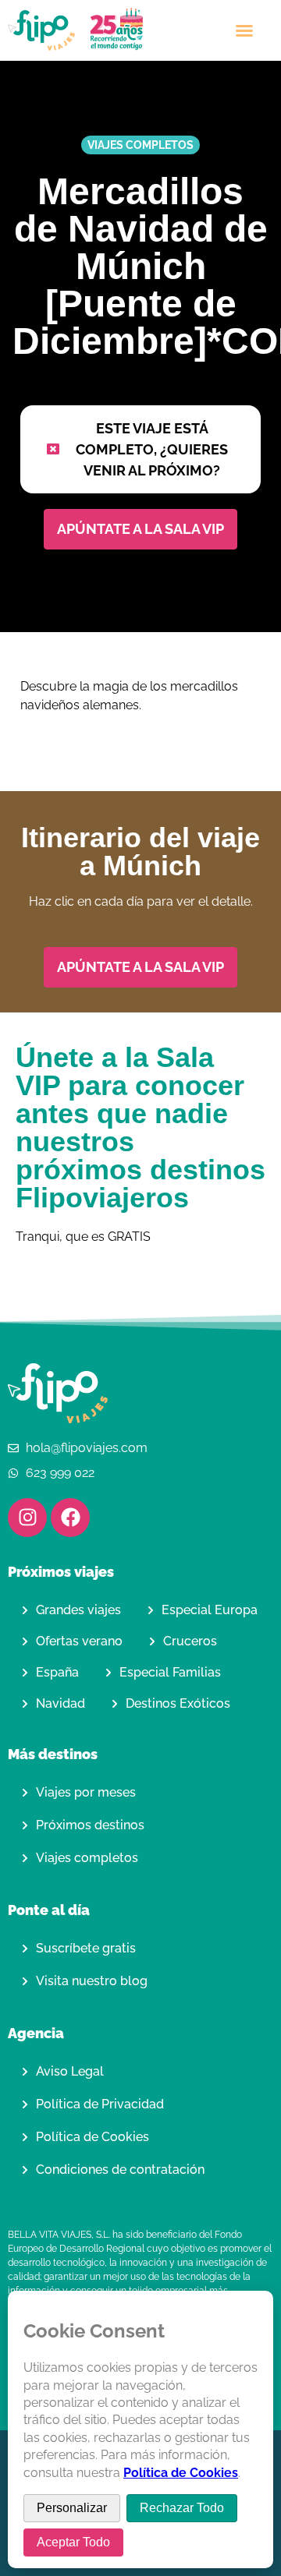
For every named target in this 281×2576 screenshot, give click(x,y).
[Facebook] (70, 1518)
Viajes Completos (140, 145)
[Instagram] (27, 1518)
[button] (244, 30)
